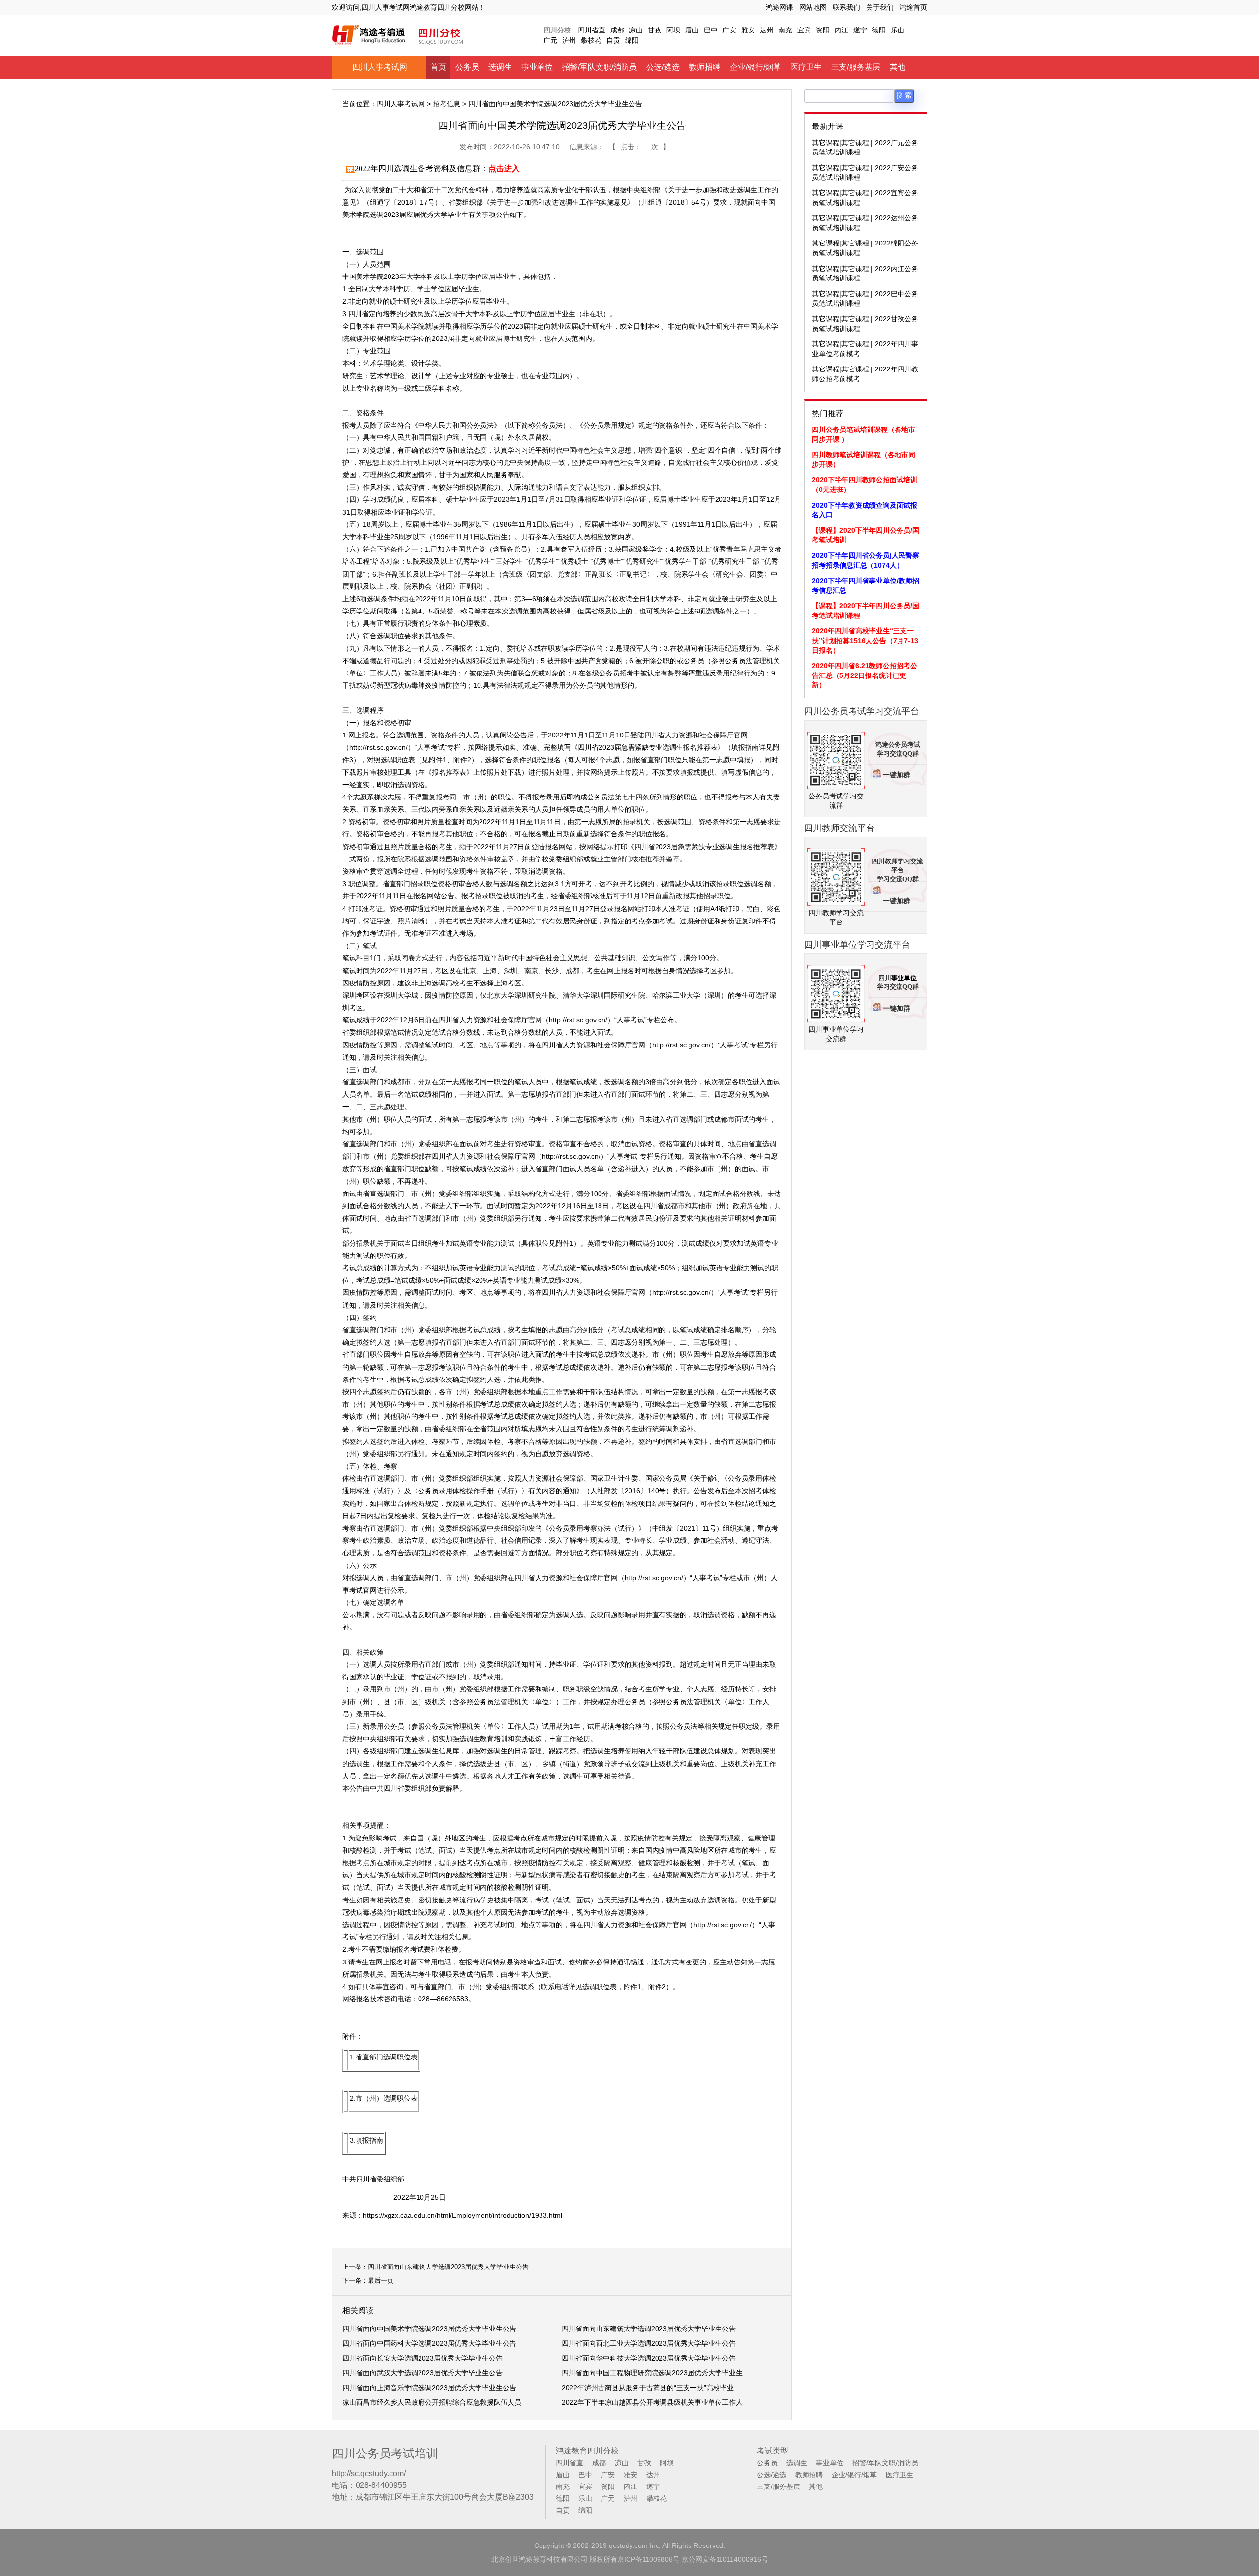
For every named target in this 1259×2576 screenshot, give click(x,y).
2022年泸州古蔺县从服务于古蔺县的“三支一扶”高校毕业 (648, 2388)
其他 (898, 67)
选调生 (500, 67)
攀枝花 (591, 40)
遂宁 (860, 30)
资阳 (823, 30)
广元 (550, 40)
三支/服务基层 (856, 67)
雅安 (748, 30)
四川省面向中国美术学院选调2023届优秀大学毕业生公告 (429, 2329)
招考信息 (447, 104)
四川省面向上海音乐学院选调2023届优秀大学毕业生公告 (429, 2388)
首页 (438, 67)
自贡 (613, 40)
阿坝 (673, 30)
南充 (785, 30)
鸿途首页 (913, 7)
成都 (617, 30)
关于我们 (880, 7)
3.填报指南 (366, 2140)
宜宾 (804, 30)
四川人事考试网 (380, 67)
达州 (767, 30)
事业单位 (537, 67)
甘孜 (655, 30)
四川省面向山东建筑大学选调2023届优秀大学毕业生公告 (448, 2267)
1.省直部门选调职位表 (384, 2057)
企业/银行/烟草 (755, 67)
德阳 (879, 30)
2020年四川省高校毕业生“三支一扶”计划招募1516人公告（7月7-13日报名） (865, 640)
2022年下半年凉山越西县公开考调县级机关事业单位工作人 (652, 2402)
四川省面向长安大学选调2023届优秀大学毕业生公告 (422, 2358)
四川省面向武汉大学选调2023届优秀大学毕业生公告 (422, 2373)
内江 (841, 30)
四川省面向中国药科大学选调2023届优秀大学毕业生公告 (429, 2343)
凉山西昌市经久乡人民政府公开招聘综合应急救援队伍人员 (432, 2402)
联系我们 (846, 7)
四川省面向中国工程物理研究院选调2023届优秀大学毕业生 (652, 2373)
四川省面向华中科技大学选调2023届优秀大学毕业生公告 (649, 2358)
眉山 (692, 30)
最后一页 (381, 2281)
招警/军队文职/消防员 (600, 67)
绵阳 (632, 40)
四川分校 (557, 30)
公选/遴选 (663, 67)
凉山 (636, 30)
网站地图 (813, 7)
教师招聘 (705, 67)
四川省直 (592, 30)
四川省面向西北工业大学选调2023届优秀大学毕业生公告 (649, 2343)
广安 (729, 30)
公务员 (467, 67)
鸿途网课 (779, 7)
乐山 (898, 30)
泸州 (569, 40)
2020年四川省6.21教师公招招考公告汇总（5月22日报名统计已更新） (865, 675)
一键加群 (897, 775)
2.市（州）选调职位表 (384, 2098)
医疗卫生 (806, 67)
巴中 (711, 30)
